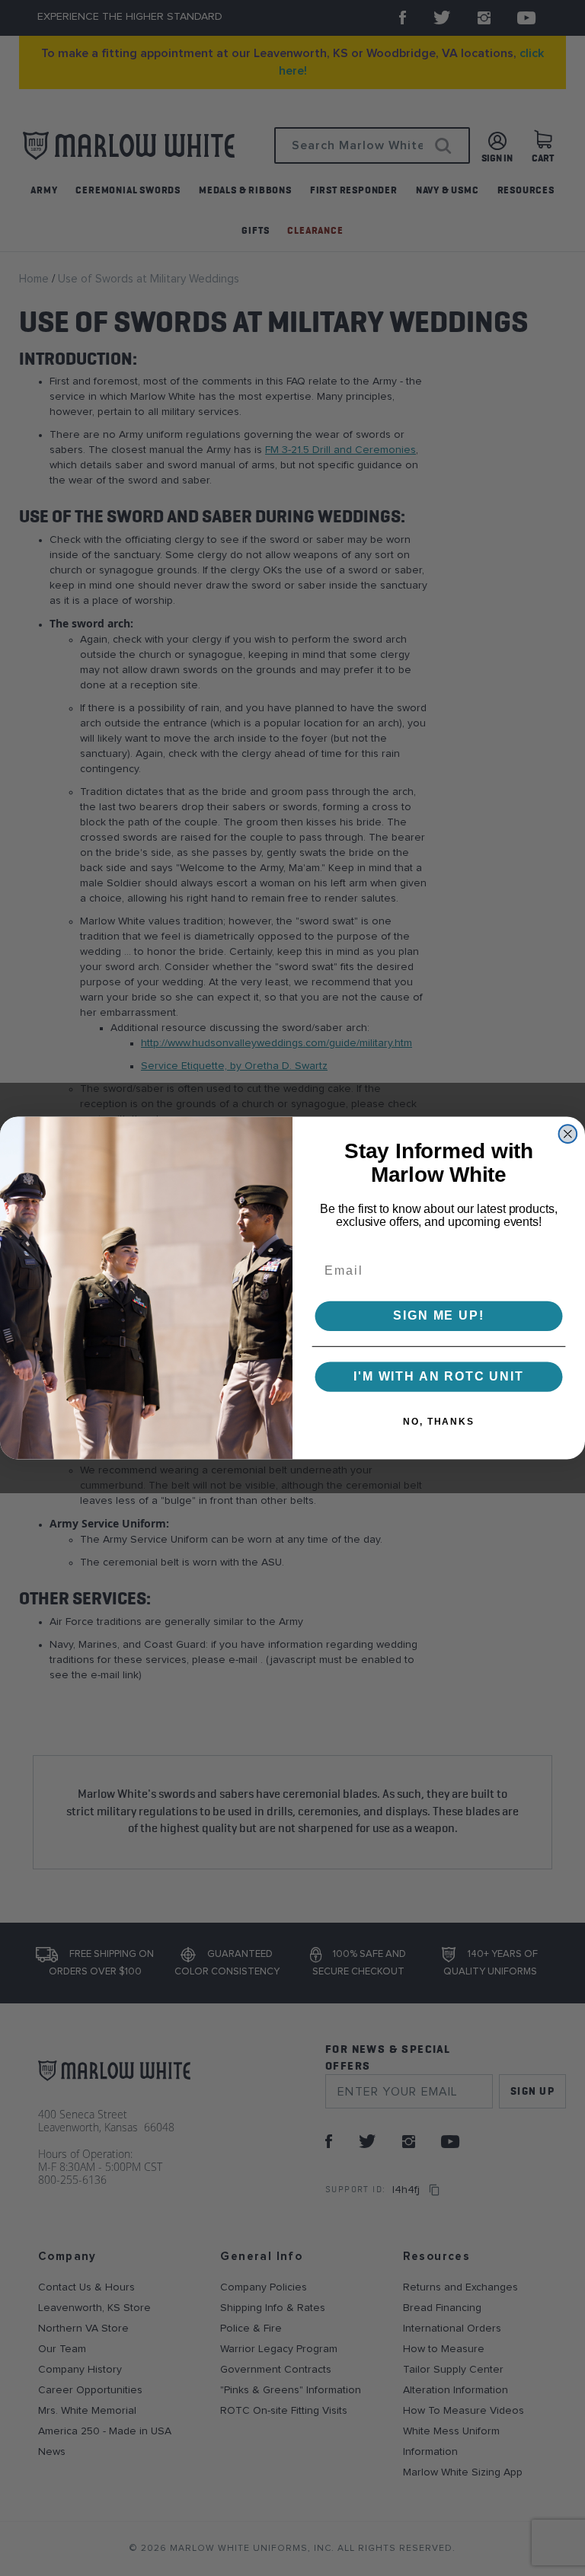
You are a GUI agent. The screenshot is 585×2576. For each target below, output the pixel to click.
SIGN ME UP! (438, 1316)
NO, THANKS (439, 1422)
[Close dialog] (568, 1134)
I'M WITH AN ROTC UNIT (439, 1376)
